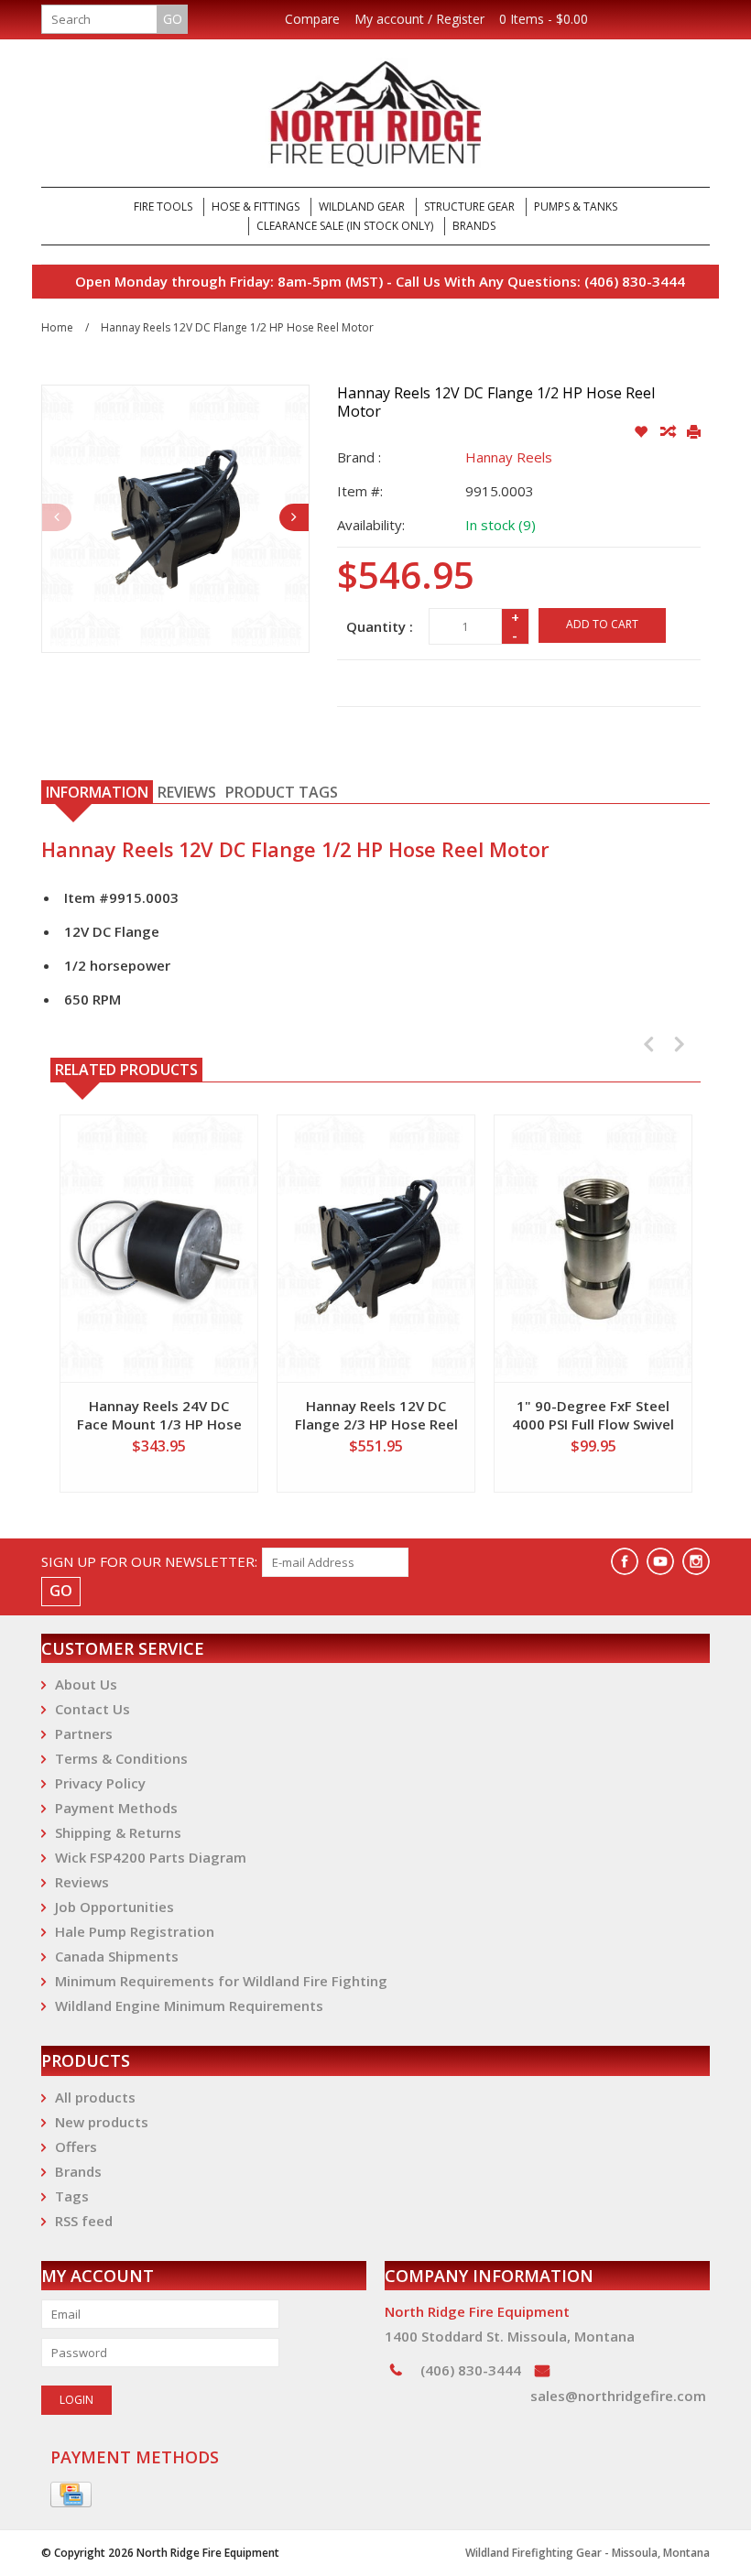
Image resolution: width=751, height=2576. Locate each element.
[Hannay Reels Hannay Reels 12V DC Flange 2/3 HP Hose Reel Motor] (376, 1249)
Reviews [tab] (187, 792)
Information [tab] (97, 792)
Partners (84, 1734)
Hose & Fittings (256, 207)
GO (173, 19)
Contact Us (93, 1709)
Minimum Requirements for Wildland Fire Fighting (221, 1981)
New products (102, 2122)
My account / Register (419, 19)
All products (95, 2097)
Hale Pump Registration (135, 1931)
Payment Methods (116, 1808)
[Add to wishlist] (642, 432)
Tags (72, 2196)
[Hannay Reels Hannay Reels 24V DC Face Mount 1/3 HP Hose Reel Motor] (159, 1249)
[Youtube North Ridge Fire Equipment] (660, 1561)
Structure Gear (469, 207)
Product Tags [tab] (282, 792)
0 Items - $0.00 (544, 19)
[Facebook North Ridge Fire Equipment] (625, 1561)
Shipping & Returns (118, 1832)
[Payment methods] (71, 2495)
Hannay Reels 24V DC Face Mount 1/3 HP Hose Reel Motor (159, 1415)
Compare (312, 19)
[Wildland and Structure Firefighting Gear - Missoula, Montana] (375, 113)
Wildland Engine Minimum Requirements (189, 2005)
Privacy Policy (100, 1783)
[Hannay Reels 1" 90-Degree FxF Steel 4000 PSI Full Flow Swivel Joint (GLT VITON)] (593, 1249)
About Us (86, 1684)
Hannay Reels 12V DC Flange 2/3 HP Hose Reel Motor (376, 1415)
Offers (76, 2147)
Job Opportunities (114, 1907)
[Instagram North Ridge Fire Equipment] (696, 1561)
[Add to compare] (669, 432)
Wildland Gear (362, 207)
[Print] (694, 432)
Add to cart (602, 624)
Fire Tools (163, 207)
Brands (474, 226)
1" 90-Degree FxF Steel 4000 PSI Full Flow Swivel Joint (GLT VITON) (593, 1415)
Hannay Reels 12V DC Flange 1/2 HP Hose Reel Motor (237, 327)
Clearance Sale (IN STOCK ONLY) (345, 226)
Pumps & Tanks (576, 207)
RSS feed (84, 2221)
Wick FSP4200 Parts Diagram (151, 1857)
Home (57, 327)
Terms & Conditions (121, 1758)
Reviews (82, 1882)
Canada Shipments (117, 1956)
